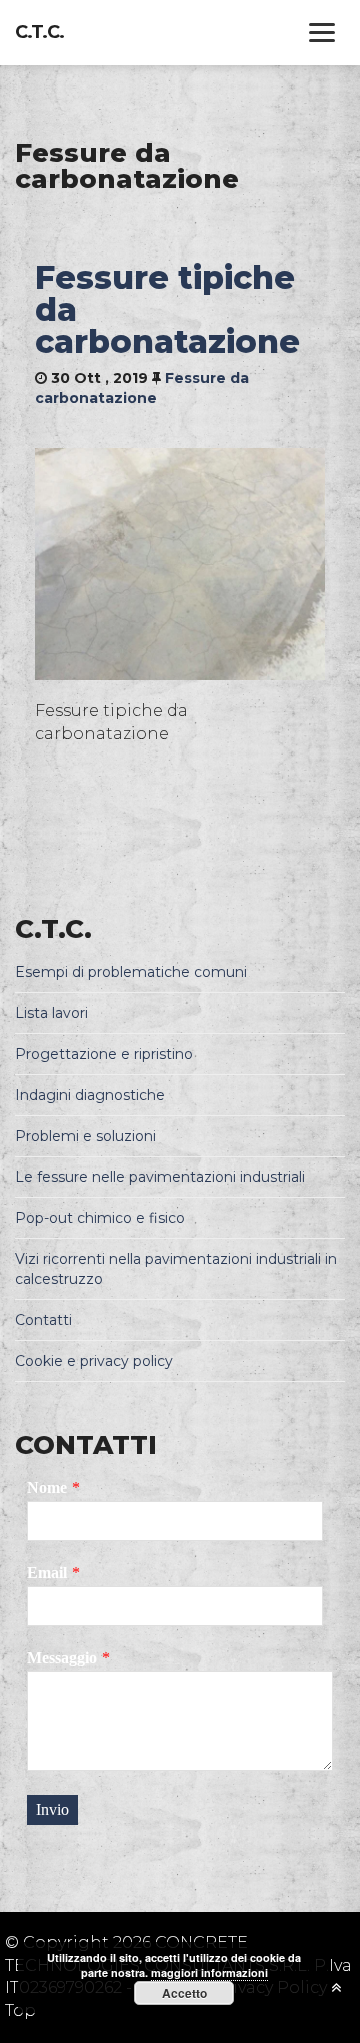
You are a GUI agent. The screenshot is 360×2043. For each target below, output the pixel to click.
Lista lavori (51, 1013)
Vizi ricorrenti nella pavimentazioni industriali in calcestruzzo (176, 1269)
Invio (52, 1809)
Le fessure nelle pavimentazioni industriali (160, 1177)
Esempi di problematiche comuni (131, 972)
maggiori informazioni (209, 1972)
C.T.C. (39, 32)
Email (47, 1572)
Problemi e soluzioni (85, 1136)
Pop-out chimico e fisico (100, 1218)
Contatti (43, 1320)
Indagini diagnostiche (90, 1095)
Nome (47, 1487)
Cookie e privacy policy (94, 1361)
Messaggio (62, 1657)
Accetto (184, 1993)
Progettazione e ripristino (104, 1054)
